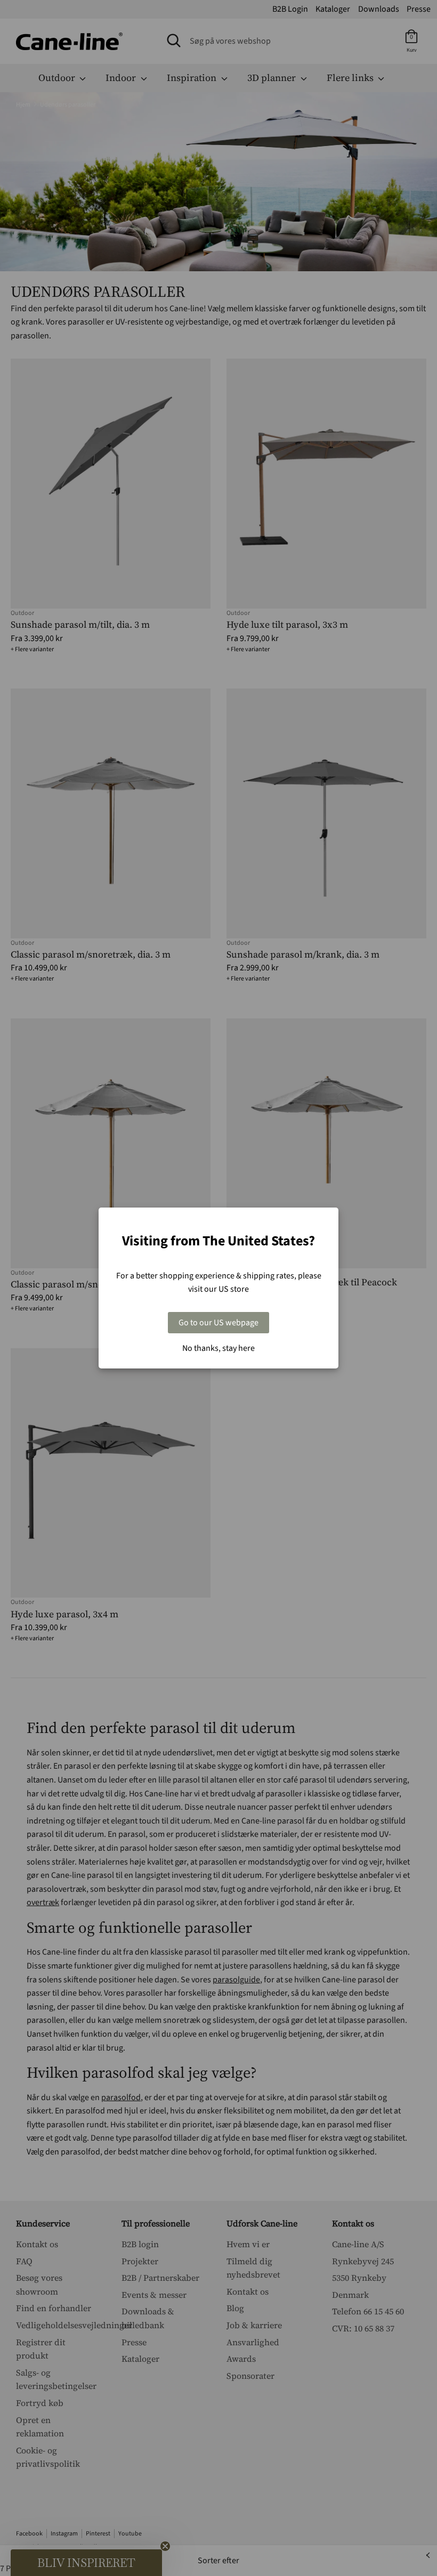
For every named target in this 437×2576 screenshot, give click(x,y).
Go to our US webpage (218, 1323)
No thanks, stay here (218, 1348)
